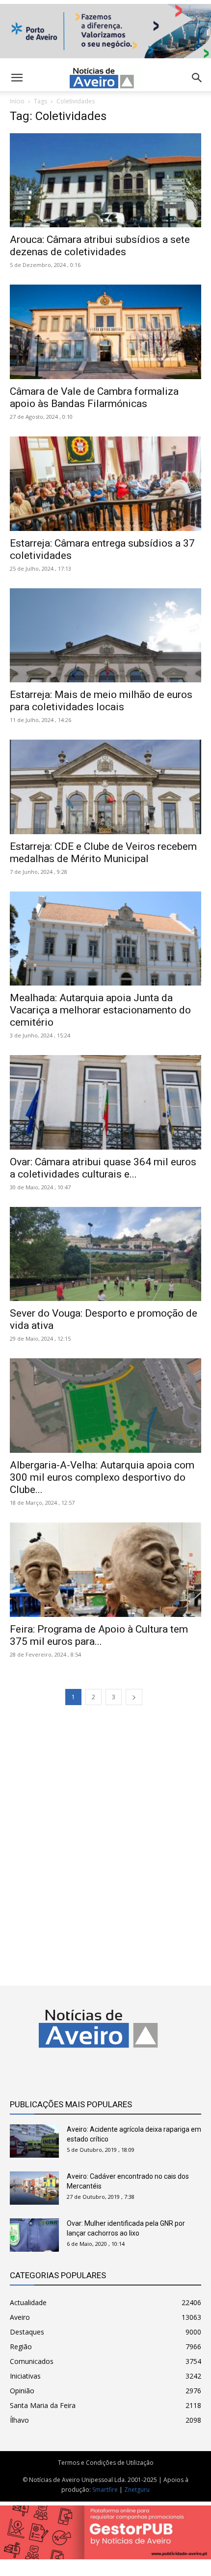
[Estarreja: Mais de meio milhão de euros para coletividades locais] (105, 636)
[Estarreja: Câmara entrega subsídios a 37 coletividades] (105, 484)
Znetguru (137, 2490)
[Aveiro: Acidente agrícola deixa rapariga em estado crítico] (34, 2141)
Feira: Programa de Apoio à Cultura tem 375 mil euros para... (99, 1635)
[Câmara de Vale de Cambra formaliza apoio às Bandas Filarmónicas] (105, 332)
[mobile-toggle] (17, 78)
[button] (197, 78)
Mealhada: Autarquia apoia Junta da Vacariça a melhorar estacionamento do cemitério (100, 1010)
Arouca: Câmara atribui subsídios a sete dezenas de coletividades (100, 246)
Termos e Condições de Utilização (106, 2463)
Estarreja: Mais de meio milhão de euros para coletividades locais (101, 701)
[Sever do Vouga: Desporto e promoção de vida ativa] (105, 1254)
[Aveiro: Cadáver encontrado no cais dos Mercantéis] (34, 2188)
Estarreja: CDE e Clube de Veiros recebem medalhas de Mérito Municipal (103, 853)
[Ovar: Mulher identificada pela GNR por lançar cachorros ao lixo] (34, 2235)
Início (17, 101)
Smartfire (105, 2490)
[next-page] (134, 1697)
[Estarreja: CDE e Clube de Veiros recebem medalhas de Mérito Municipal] (105, 787)
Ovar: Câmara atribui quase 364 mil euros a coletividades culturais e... (103, 1168)
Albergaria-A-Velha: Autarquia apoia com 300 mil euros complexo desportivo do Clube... (102, 1477)
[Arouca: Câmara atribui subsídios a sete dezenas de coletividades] (105, 181)
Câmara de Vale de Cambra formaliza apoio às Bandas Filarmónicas (94, 397)
